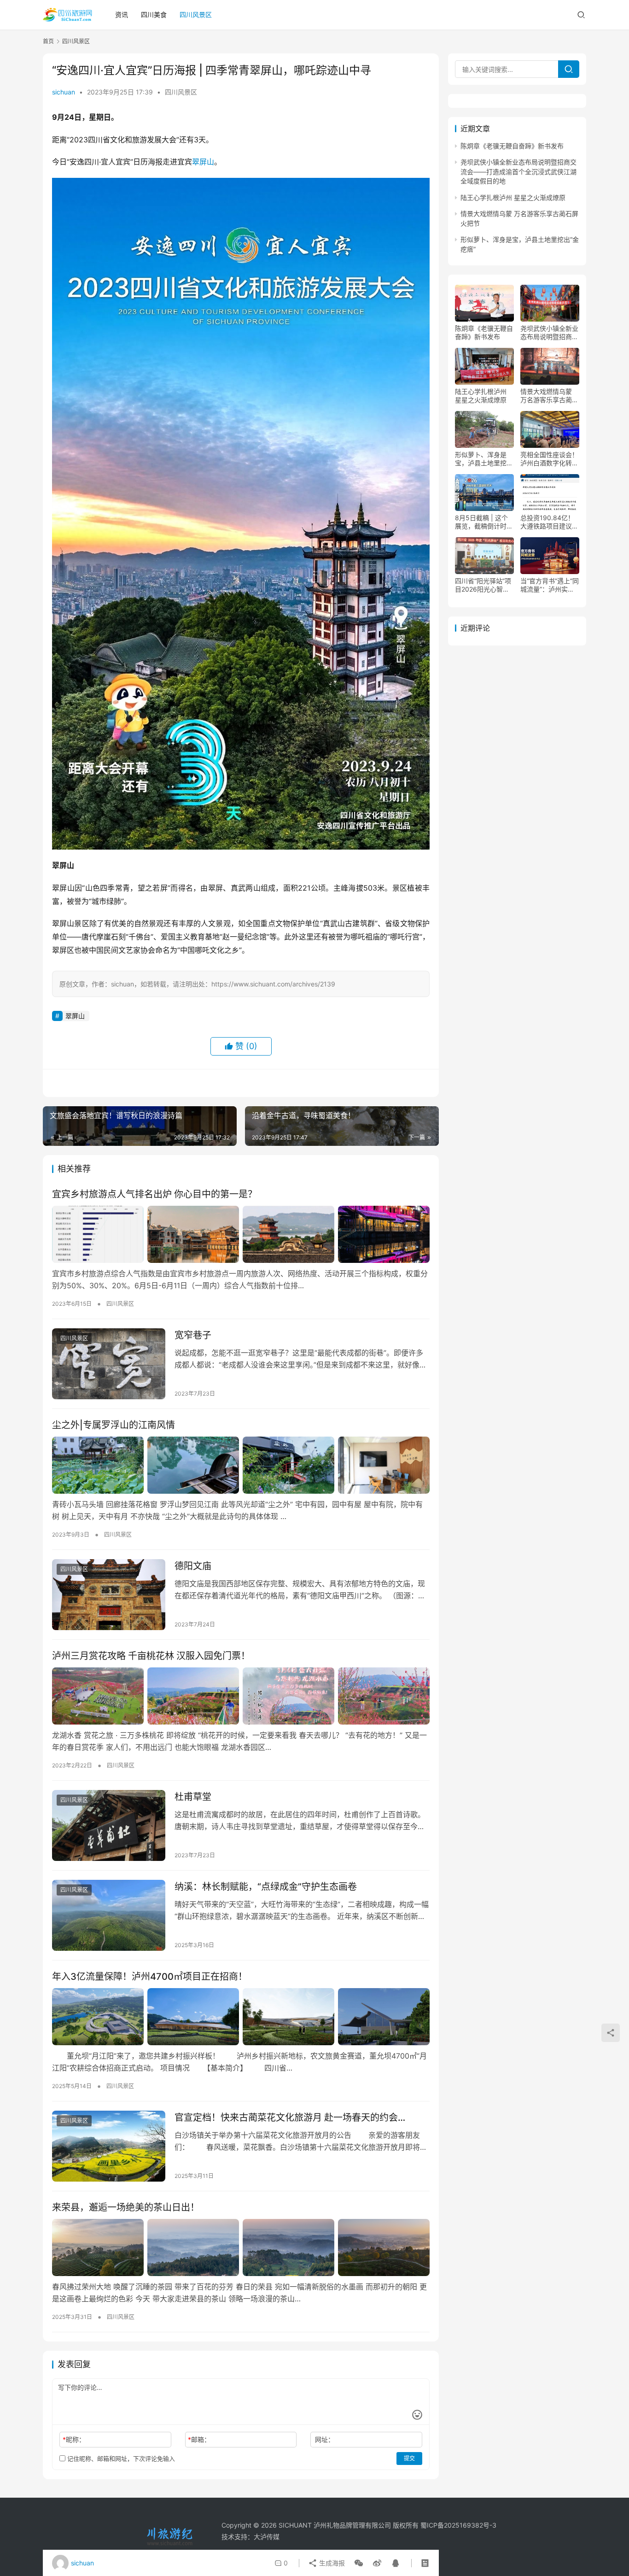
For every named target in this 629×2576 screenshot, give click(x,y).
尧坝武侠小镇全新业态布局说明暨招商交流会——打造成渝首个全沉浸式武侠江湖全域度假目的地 (518, 172)
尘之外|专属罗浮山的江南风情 (114, 1425)
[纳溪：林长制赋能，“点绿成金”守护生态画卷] (109, 1915)
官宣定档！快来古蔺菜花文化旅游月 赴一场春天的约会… (290, 2118)
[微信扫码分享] (359, 2563)
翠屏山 (203, 162)
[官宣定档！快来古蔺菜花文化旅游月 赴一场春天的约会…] (109, 2146)
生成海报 (331, 2563)
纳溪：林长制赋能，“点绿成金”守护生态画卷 (266, 1887)
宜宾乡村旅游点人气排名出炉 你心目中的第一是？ (154, 1194)
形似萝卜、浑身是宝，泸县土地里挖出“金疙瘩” (484, 459)
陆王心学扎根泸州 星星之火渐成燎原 (513, 197)
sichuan (64, 92)
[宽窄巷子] (109, 1364)
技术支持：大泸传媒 (250, 2537)
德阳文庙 (193, 1566)
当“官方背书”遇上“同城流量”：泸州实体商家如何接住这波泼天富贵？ (550, 585)
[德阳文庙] (109, 1595)
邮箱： (199, 2439)
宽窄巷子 (193, 1335)
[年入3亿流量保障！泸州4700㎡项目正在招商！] (241, 2017)
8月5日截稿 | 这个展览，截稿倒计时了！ (481, 522)
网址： (325, 2439)
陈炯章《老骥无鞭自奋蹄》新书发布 (512, 146)
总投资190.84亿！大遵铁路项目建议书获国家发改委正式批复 (549, 522)
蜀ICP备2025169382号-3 (458, 2525)
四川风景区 (196, 15)
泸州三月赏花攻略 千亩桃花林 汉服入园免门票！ (151, 1656)
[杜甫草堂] (109, 1825)
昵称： (74, 2439)
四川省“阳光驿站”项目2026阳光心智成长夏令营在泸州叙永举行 (484, 585)
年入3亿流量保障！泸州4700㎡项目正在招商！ (150, 1977)
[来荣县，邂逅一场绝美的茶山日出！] (241, 2247)
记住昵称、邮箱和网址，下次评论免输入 (120, 2459)
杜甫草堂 (193, 1797)
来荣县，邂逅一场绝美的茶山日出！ (126, 2207)
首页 (48, 41)
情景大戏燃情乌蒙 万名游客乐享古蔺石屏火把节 (549, 396)
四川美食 (154, 15)
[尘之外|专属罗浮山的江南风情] (241, 1465)
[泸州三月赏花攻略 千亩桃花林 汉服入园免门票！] (241, 1696)
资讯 (122, 15)
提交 (409, 2458)
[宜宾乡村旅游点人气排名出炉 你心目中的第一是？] (241, 1234)
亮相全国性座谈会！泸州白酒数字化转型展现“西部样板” (549, 459)
